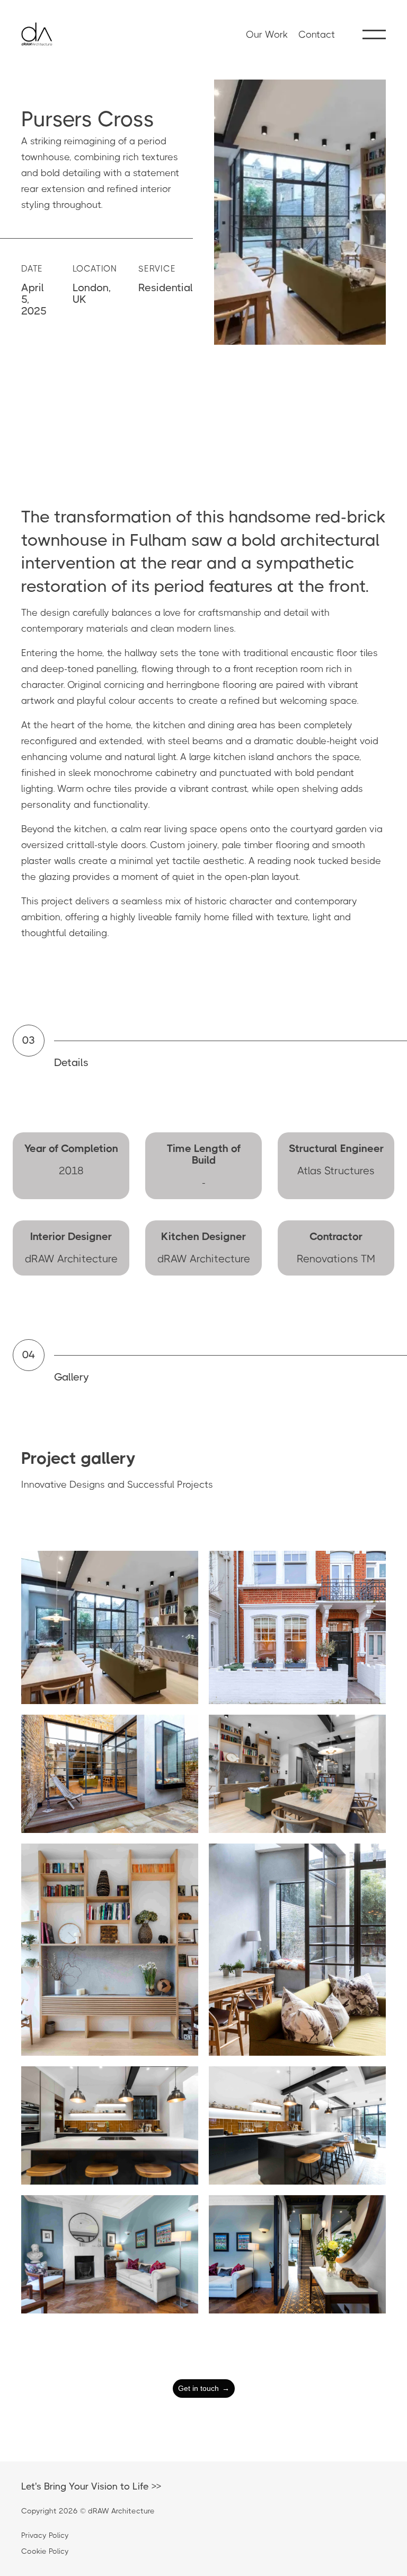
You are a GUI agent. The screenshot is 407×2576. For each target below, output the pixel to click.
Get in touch (204, 2388)
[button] (374, 34)
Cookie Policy (45, 2551)
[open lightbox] (110, 1627)
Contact (317, 34)
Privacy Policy (45, 2535)
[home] (37, 34)
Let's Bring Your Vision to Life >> (91, 2486)
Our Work (267, 34)
